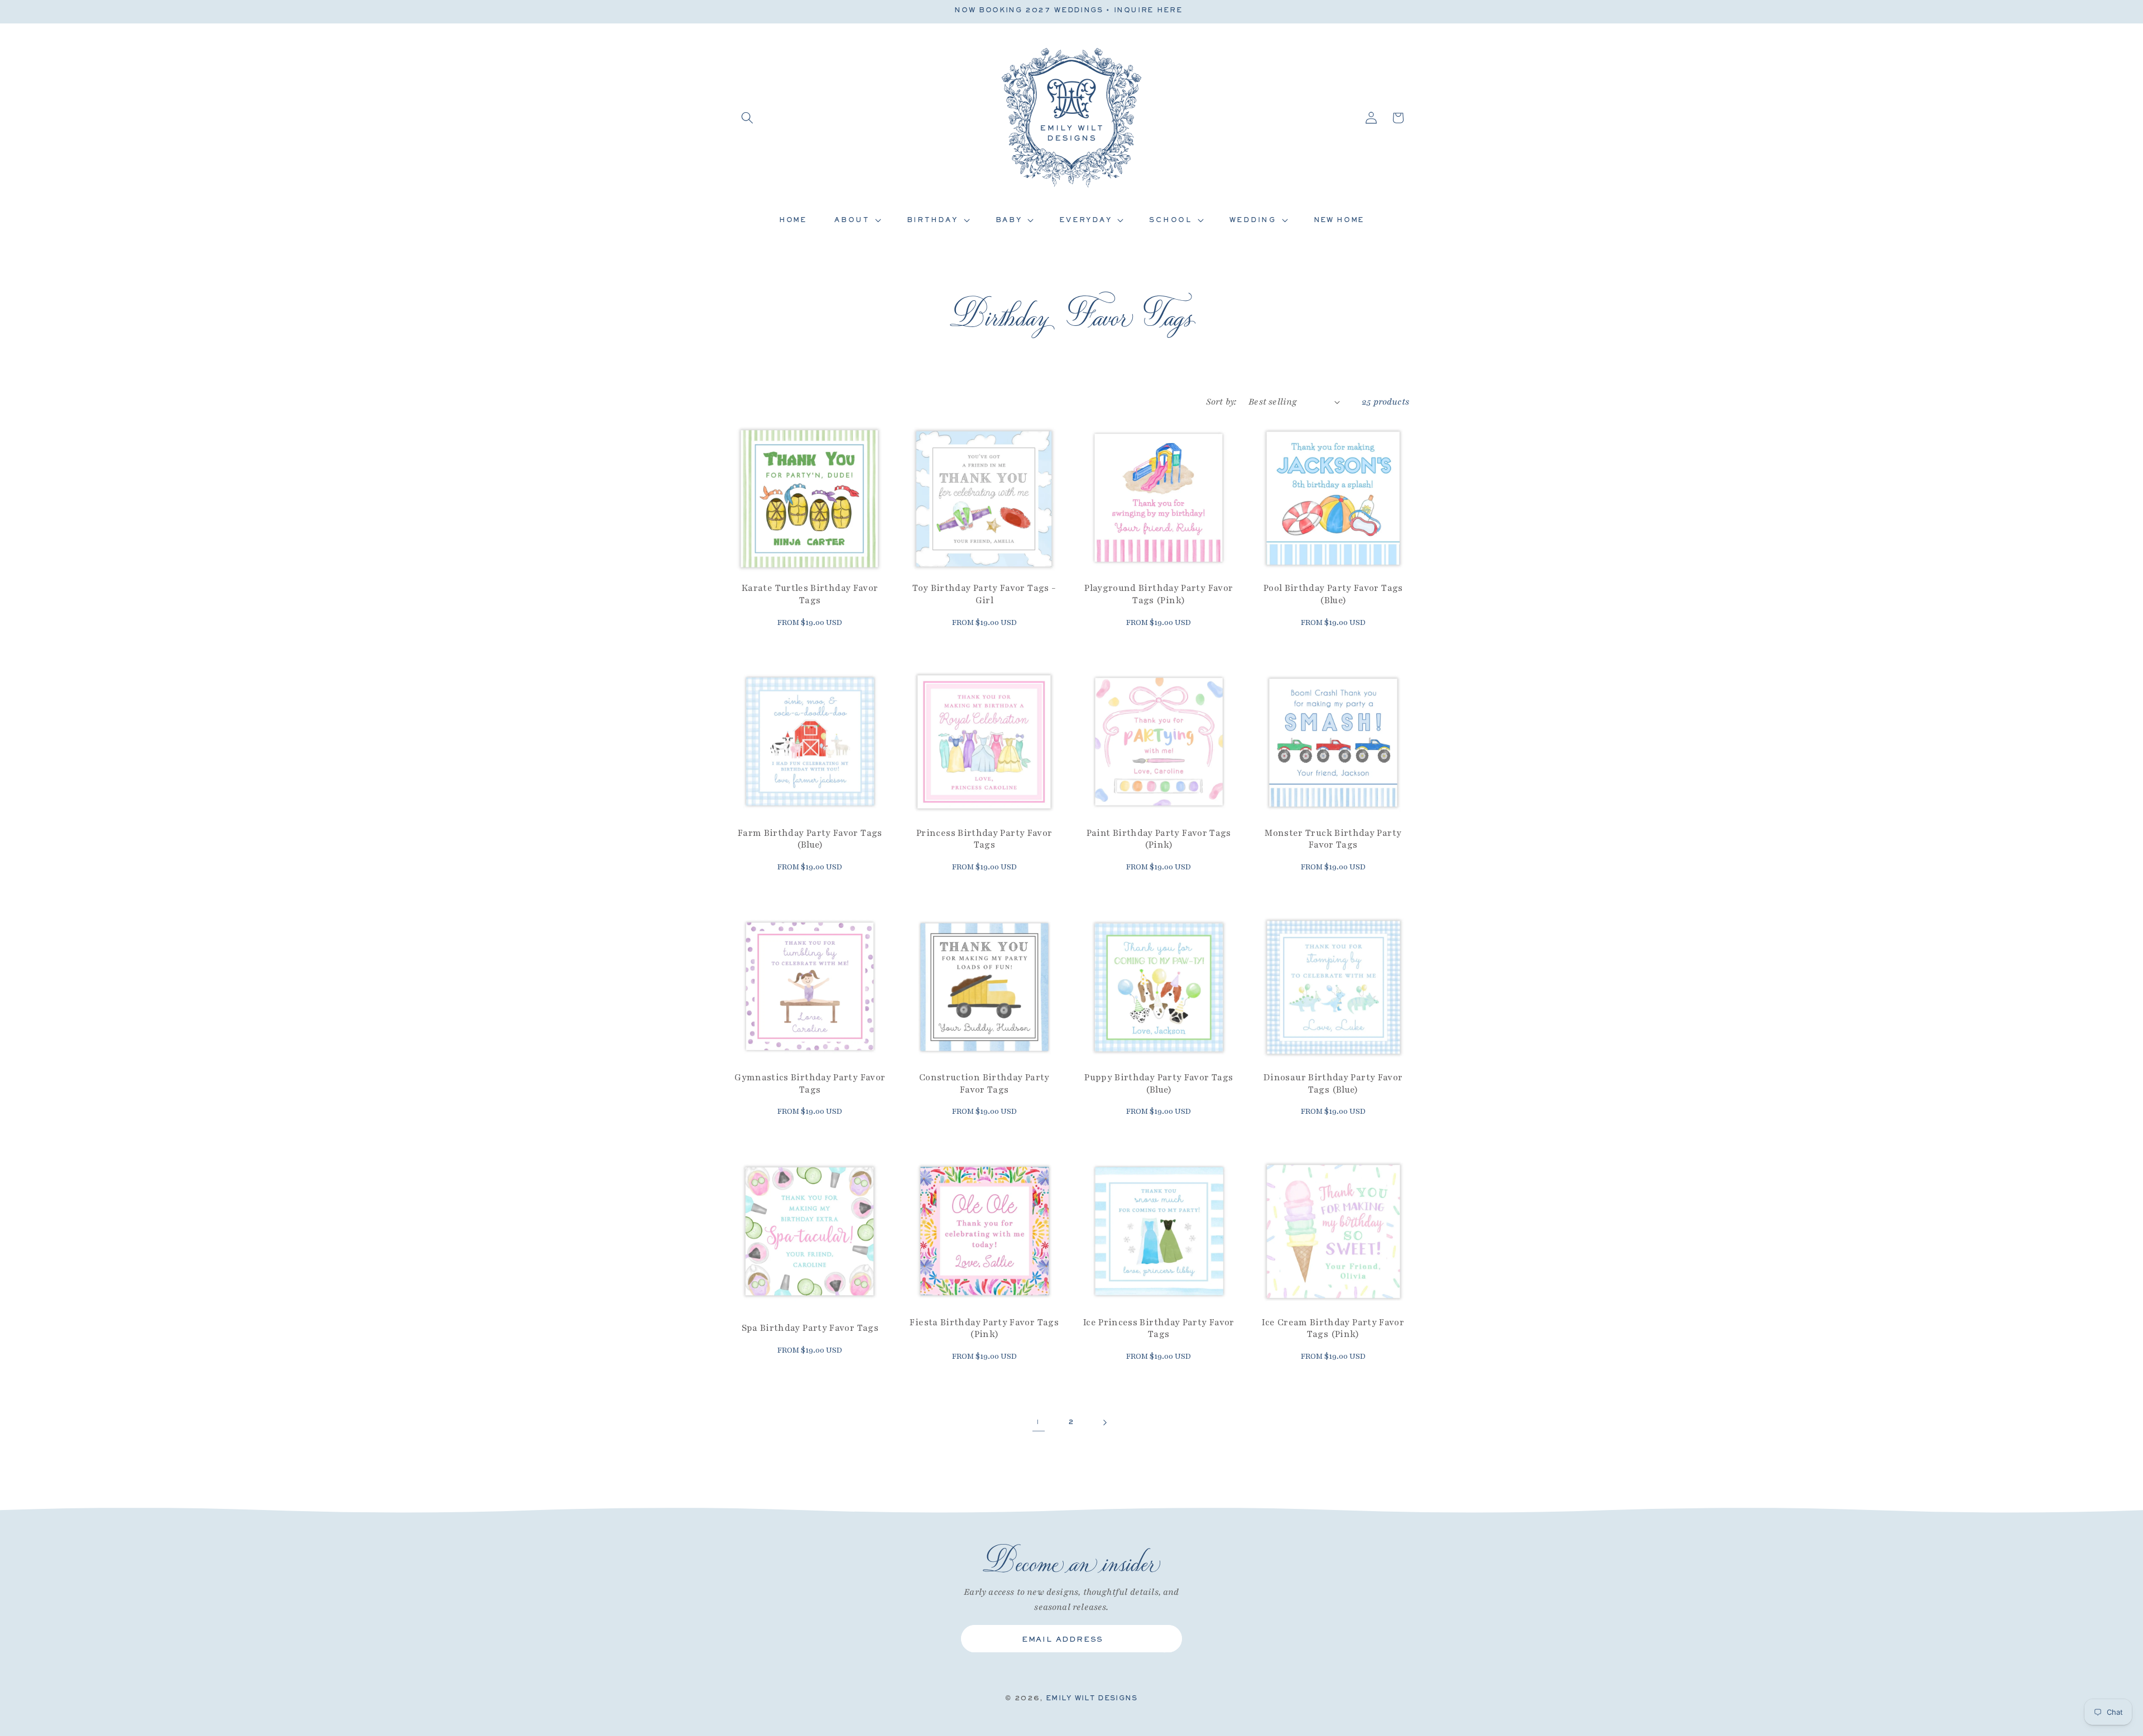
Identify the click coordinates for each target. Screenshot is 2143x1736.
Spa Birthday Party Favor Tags (810, 1329)
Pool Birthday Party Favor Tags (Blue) (1333, 595)
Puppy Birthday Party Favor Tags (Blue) (1159, 1084)
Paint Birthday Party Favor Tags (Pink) (1159, 840)
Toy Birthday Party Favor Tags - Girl (984, 595)
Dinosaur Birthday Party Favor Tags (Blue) (1333, 1084)
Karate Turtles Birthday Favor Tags (810, 595)
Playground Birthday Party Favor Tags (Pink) (1159, 595)
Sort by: (1221, 402)
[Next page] (1104, 1422)
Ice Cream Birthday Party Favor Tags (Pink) (1333, 1329)
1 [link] (1038, 1422)
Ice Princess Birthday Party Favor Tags (1159, 1329)
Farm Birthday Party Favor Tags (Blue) (810, 840)
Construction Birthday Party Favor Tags (984, 1084)
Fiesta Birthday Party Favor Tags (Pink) (984, 1329)
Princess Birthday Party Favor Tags (984, 840)
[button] (747, 118)
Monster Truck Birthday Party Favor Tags (1333, 840)
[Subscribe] (1165, 1639)
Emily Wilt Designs (1092, 1697)
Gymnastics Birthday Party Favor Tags (810, 1084)
